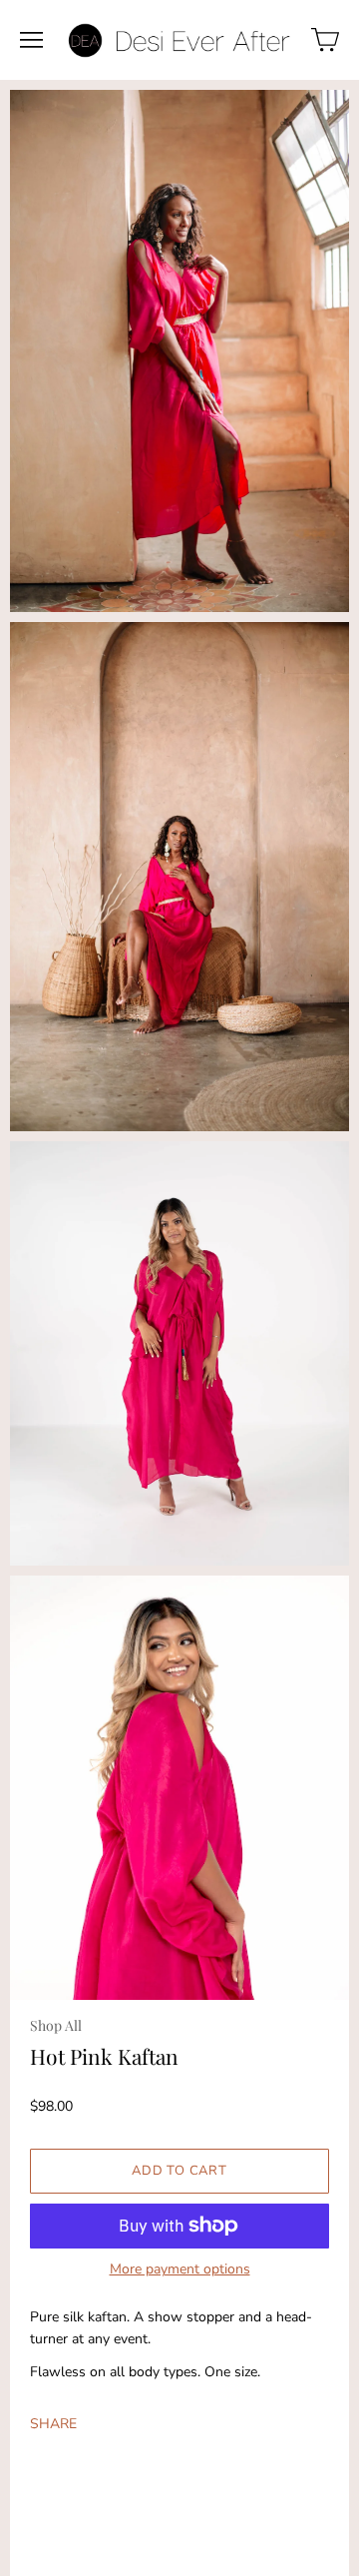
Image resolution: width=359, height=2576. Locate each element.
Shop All (56, 2025)
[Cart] (325, 40)
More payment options (180, 2269)
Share (53, 2424)
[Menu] (31, 40)
